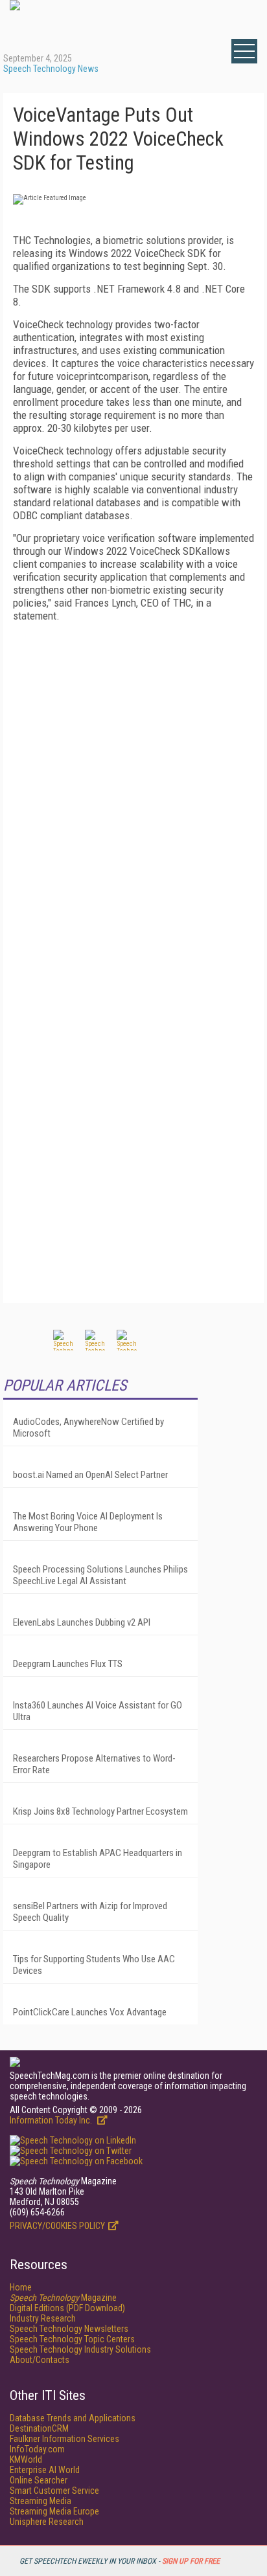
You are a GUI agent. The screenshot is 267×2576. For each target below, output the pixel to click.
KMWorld (26, 2459)
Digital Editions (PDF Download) (67, 2308)
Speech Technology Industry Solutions (80, 2349)
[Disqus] (133, 794)
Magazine (63, 2298)
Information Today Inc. (52, 2120)
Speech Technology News (51, 69)
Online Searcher (39, 2480)
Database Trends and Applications (73, 2418)
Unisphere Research (47, 2522)
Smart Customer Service (54, 2491)
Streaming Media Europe (54, 2511)
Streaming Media (41, 2501)
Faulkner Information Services (64, 2439)
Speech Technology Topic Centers (72, 2339)
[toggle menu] (244, 51)
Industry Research (43, 2318)
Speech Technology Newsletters (69, 2329)
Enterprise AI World (45, 2470)
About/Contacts (40, 2360)
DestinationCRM (39, 2428)
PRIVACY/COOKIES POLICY (57, 2226)
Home (21, 2287)
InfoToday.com (37, 2449)
